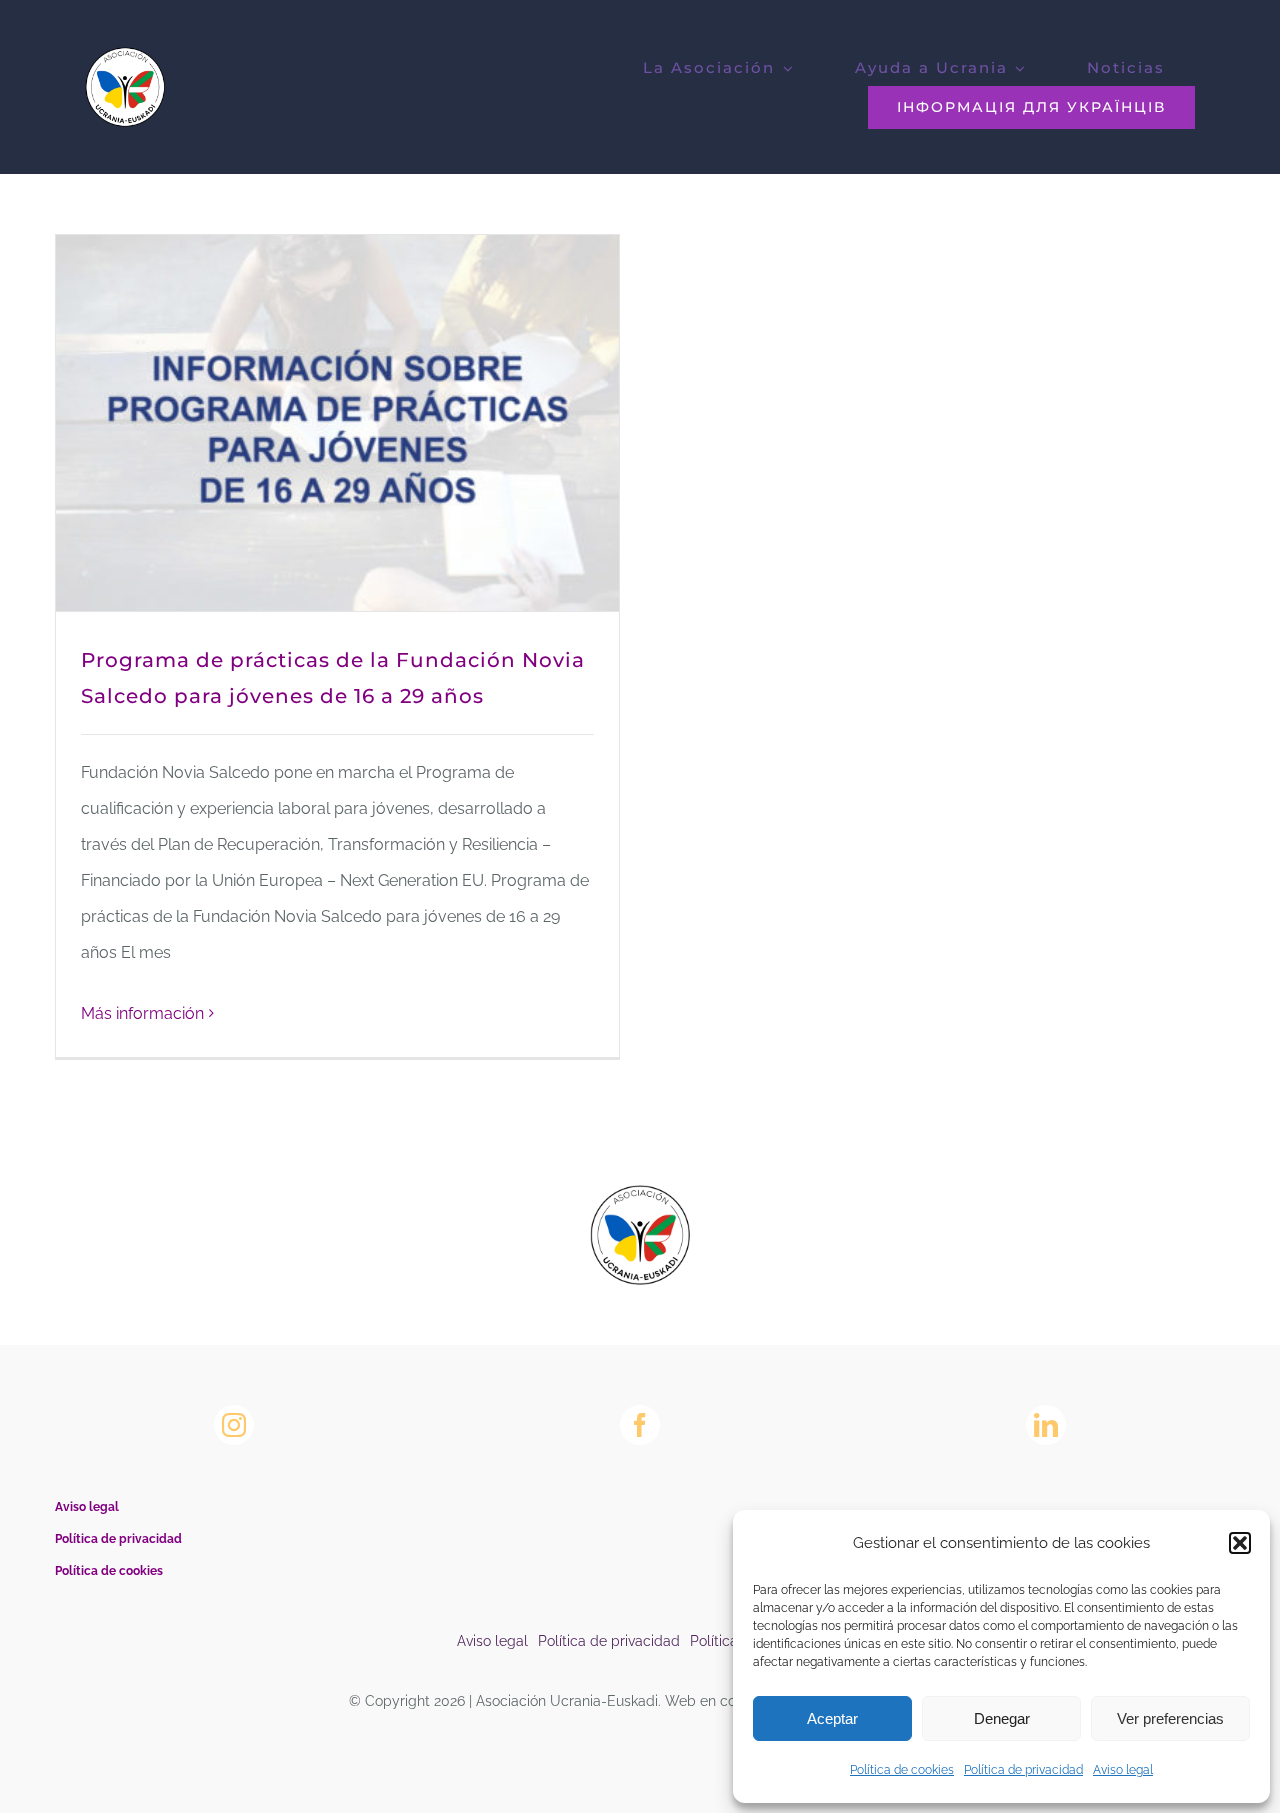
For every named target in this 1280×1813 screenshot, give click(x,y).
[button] (1240, 1543)
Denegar (1002, 1718)
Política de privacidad (1023, 1770)
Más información (142, 1013)
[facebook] (640, 1425)
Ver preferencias (1170, 1718)
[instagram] (234, 1425)
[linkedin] (1046, 1425)
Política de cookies (902, 1770)
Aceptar (832, 1718)
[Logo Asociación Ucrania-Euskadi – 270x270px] (640, 1192)
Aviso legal (1123, 1770)
